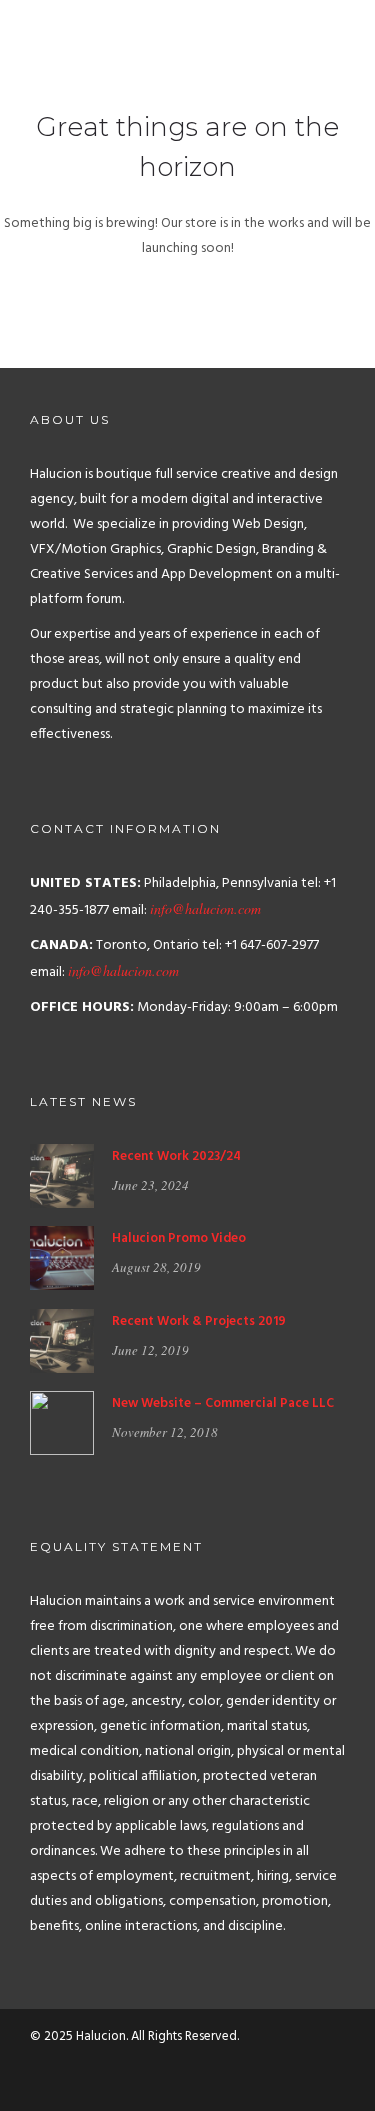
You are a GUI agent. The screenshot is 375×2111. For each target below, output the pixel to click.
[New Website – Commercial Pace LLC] (62, 1423)
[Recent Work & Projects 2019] (62, 1340)
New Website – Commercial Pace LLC (223, 1403)
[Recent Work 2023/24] (62, 1176)
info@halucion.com (205, 908)
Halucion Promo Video (179, 1238)
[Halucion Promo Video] (62, 1258)
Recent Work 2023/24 (176, 1156)
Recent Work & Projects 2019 (199, 1321)
